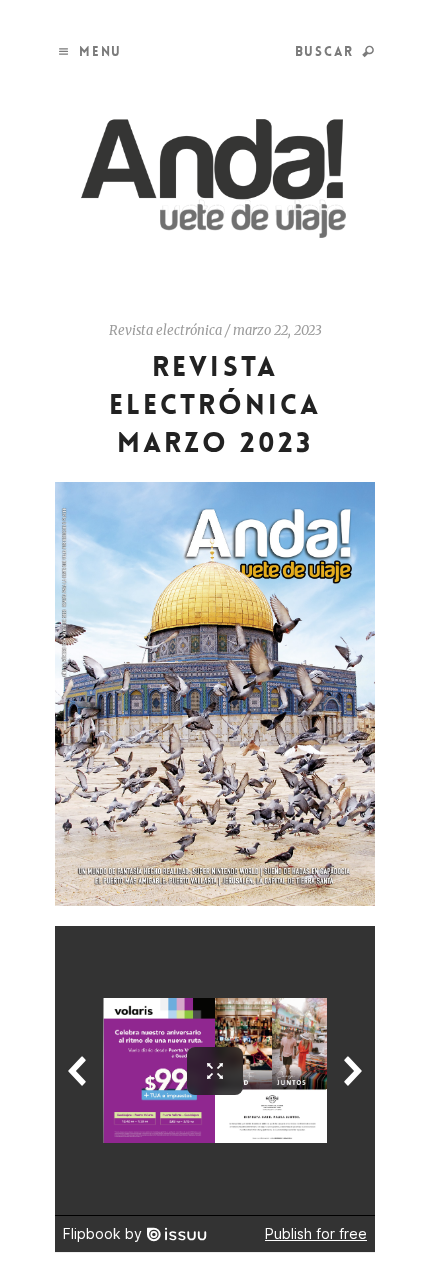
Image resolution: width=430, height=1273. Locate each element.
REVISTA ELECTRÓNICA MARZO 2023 (215, 405)
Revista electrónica (165, 330)
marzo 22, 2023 (277, 330)
